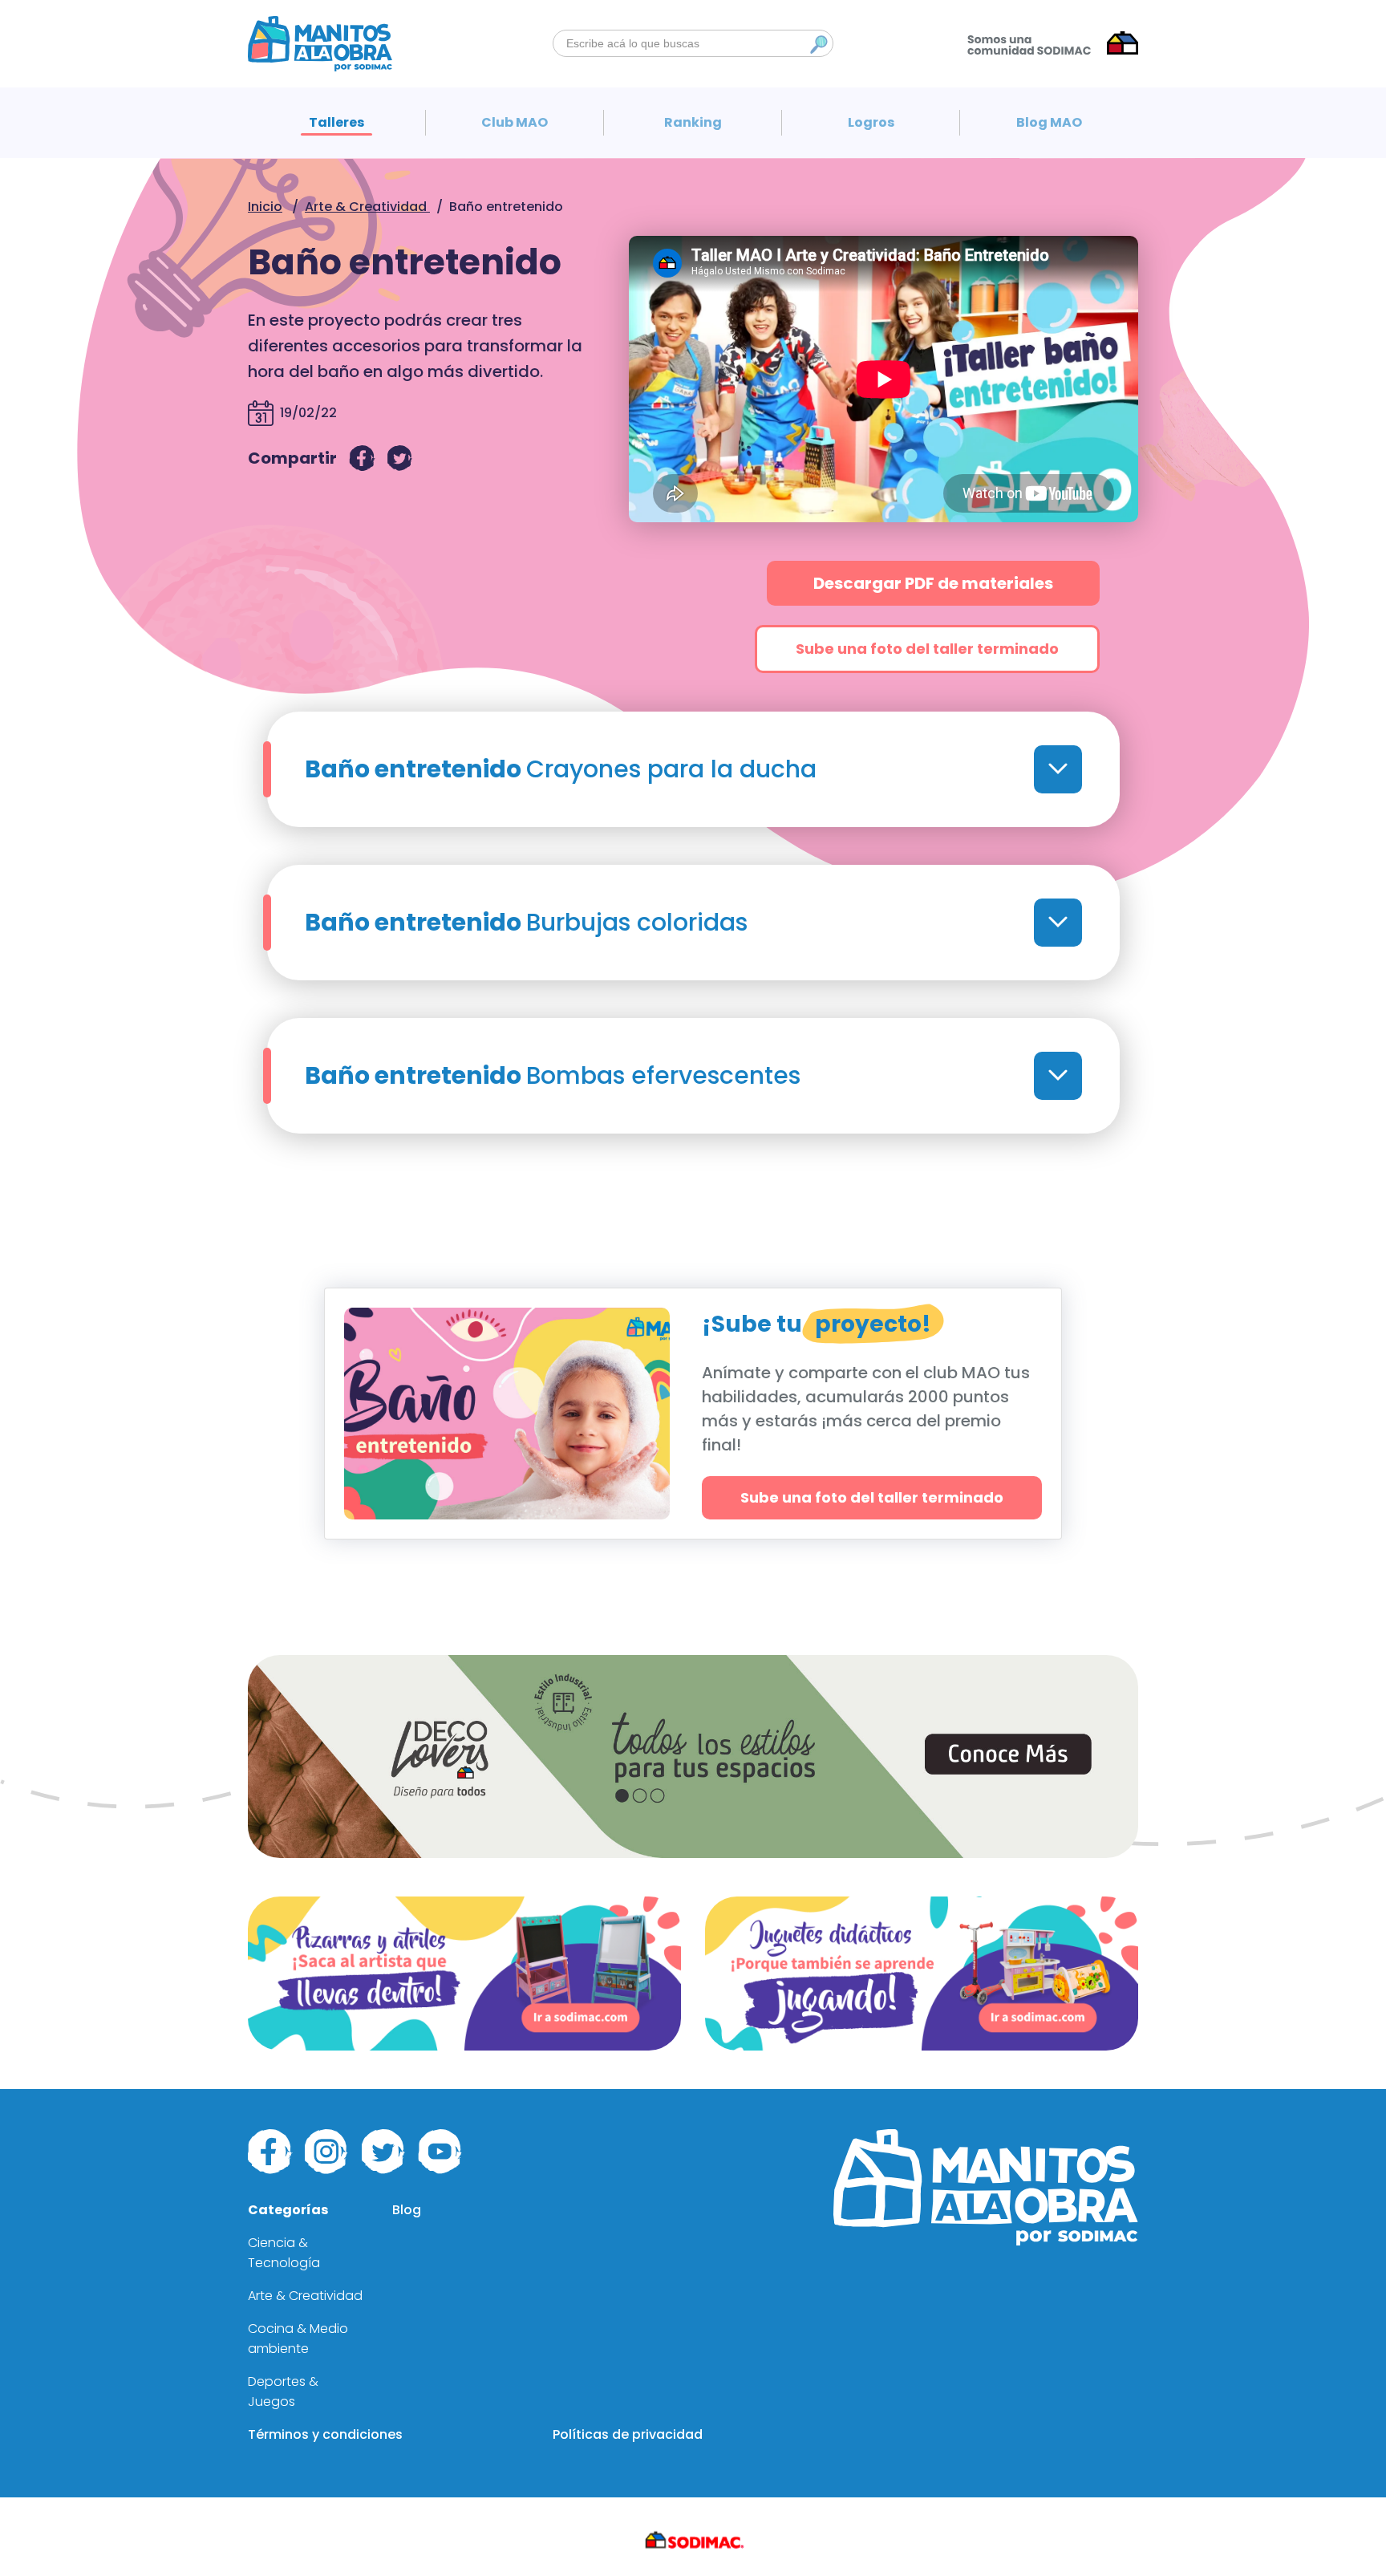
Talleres (336, 122)
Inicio (265, 207)
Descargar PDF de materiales (933, 583)
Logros (871, 122)
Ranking (693, 122)
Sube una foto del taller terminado (927, 649)
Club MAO (515, 122)
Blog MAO (1049, 122)
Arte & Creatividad (367, 207)
